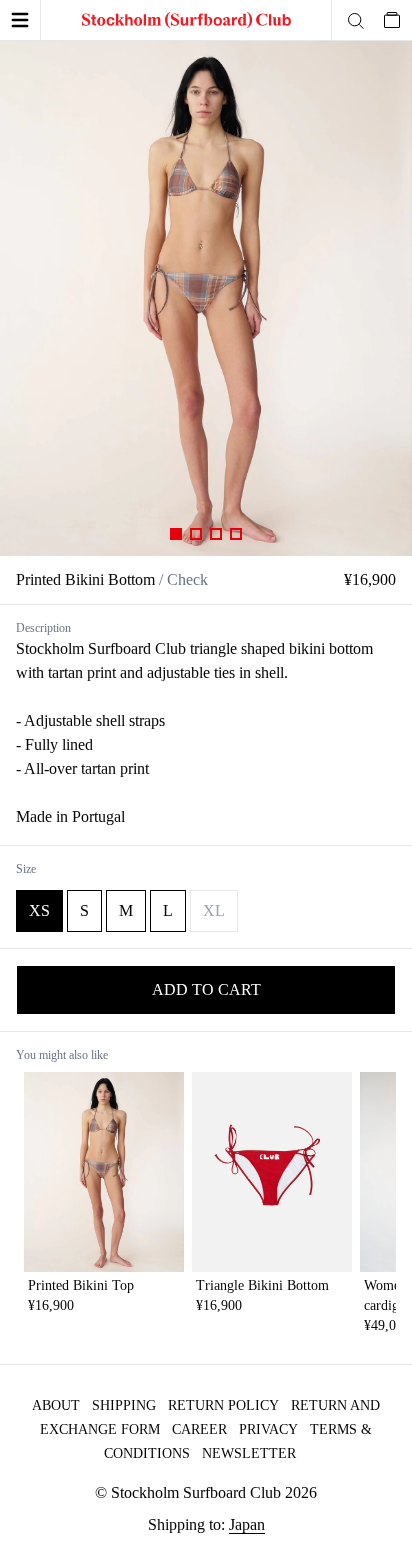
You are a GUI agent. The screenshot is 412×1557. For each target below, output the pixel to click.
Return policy (223, 1405)
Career (199, 1429)
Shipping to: (206, 1524)
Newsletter (249, 1453)
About (56, 1405)
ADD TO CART (206, 989)
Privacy (268, 1429)
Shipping (124, 1405)
